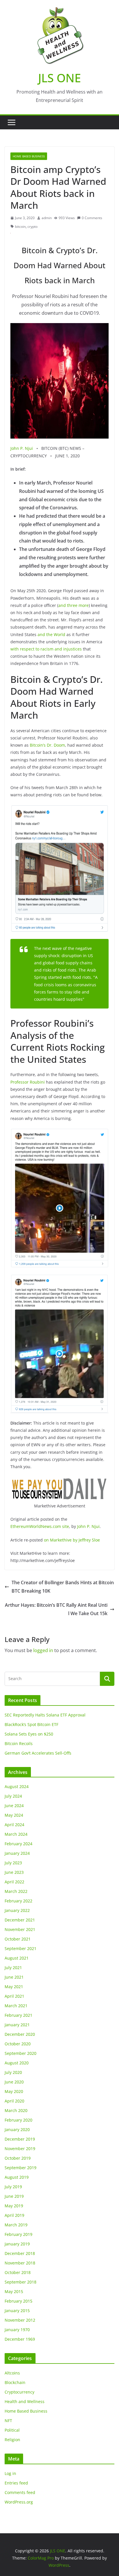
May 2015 (14, 2291)
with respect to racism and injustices (46, 649)
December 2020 (20, 2034)
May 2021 (14, 1987)
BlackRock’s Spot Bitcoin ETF (31, 1724)
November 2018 (20, 2263)
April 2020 (14, 2101)
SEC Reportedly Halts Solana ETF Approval (45, 1715)
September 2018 (21, 2282)
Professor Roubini (28, 1082)
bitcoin (20, 227)
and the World (51, 634)
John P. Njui (22, 448)
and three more (74, 605)
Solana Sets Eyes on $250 (29, 1734)
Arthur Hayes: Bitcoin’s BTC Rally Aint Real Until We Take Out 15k (56, 1609)
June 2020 (14, 2082)
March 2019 (16, 2225)
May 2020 (14, 2091)
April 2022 (14, 1882)
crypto (32, 227)
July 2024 (13, 1796)
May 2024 (14, 1815)
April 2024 (14, 1825)
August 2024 (17, 1786)
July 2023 (13, 1863)
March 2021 (16, 2006)
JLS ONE (59, 78)
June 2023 (14, 1872)
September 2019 (21, 2168)
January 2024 (17, 1853)
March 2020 (16, 2110)
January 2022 (17, 1910)
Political (12, 2430)
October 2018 (18, 2272)
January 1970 (17, 2330)
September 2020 (21, 2053)
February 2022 (18, 1901)
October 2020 (18, 2044)
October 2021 (18, 1939)
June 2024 (14, 1806)
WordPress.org (19, 2502)
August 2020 (17, 2063)
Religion (12, 2440)
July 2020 (13, 2072)
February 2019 (18, 2234)
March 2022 (16, 1891)
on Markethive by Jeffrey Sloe (71, 1540)
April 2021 (14, 1996)
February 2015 (18, 2301)
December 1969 (20, 2339)
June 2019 (14, 2196)
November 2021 (20, 1929)
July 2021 (13, 1968)
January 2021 (17, 2025)
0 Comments (92, 218)
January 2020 (17, 2129)
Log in (10, 2473)
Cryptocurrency (19, 2392)
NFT (8, 2421)
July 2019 (13, 2187)
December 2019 (20, 2139)
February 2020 (18, 2120)
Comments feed (20, 2492)
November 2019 (20, 2149)
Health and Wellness (25, 2401)
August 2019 (17, 2177)
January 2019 (17, 2244)
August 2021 (17, 1958)
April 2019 (14, 2215)
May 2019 (14, 2206)
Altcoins (12, 2373)
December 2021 (20, 1920)
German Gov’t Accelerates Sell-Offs (38, 1753)
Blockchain (15, 2382)
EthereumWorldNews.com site (40, 1526)
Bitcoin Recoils (19, 1743)
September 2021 (21, 1948)
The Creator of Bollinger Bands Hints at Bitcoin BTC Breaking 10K (63, 1587)
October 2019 (18, 2158)
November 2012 (20, 2320)
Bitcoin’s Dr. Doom (47, 745)
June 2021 (14, 1977)
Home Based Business (29, 156)
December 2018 (20, 2253)
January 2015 (17, 2311)
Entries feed (16, 2483)
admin (47, 218)
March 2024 (16, 1834)
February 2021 (18, 2015)
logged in (43, 1650)
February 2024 (18, 1844)
